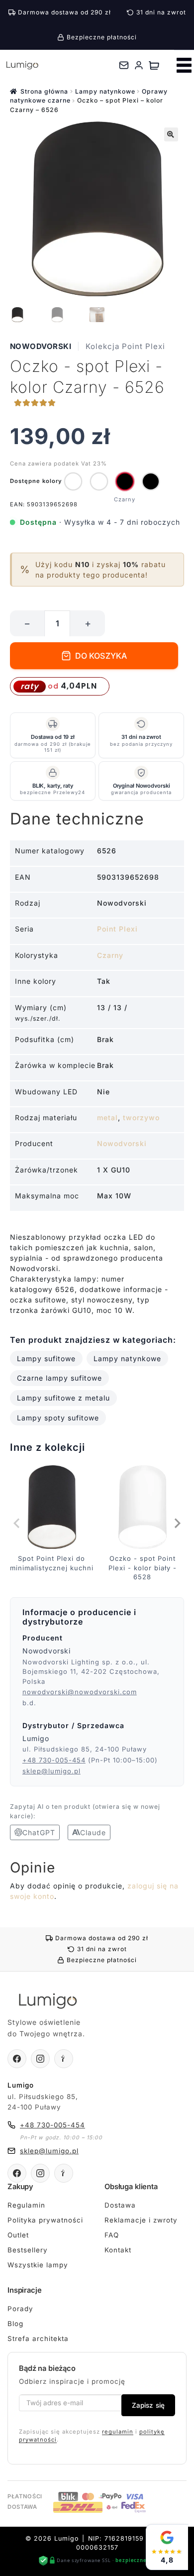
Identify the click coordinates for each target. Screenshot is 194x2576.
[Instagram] (40, 2059)
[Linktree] (64, 2059)
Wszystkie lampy (38, 2265)
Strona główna (44, 91)
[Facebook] (17, 2059)
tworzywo (141, 1117)
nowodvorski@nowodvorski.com (80, 1692)
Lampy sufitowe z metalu (63, 1398)
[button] (171, 134)
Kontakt (118, 2250)
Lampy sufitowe (46, 1358)
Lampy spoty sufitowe (58, 1418)
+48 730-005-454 (54, 1760)
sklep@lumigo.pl (51, 1771)
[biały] (73, 481)
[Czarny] (125, 481)
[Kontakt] (124, 65)
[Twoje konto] (139, 65)
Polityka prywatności (45, 2220)
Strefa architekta (38, 2339)
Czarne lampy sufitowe (59, 1378)
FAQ (112, 2235)
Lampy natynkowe (105, 91)
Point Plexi (117, 929)
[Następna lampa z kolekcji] (177, 1523)
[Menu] (184, 65)
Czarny (110, 955)
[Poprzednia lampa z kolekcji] (17, 1523)
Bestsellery (28, 2250)
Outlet (18, 2235)
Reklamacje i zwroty (141, 2220)
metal (107, 1117)
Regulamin (26, 2205)
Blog (15, 2324)
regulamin (118, 2432)
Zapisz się (148, 2405)
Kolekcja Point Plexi (125, 346)
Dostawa (120, 2205)
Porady (20, 2309)
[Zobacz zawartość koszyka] (154, 65)
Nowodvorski (41, 346)
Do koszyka (101, 656)
